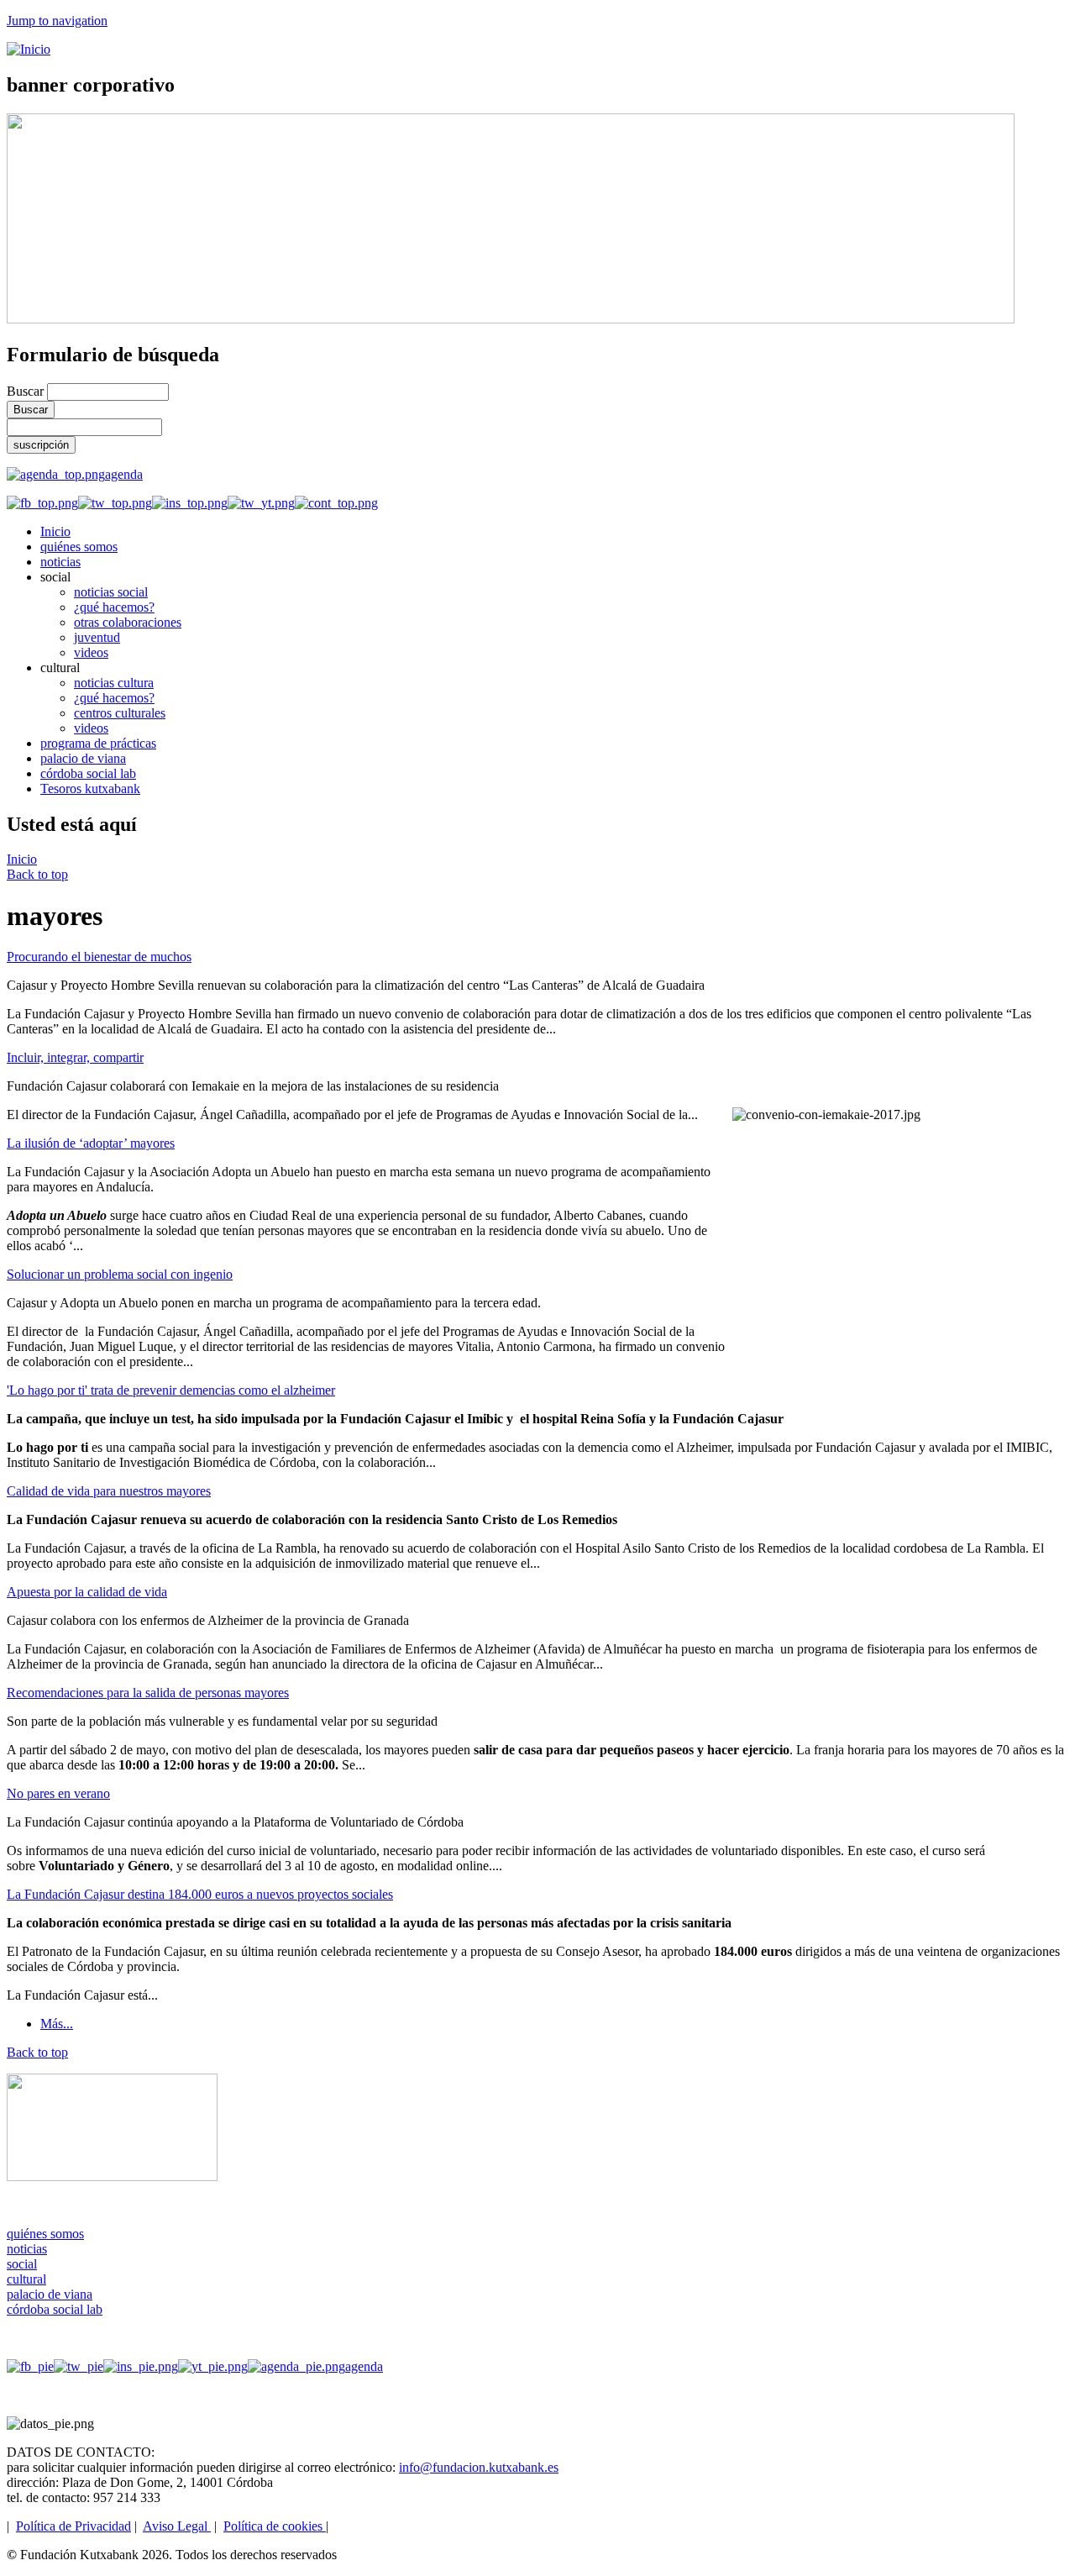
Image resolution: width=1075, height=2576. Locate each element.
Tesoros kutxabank (90, 789)
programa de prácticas (98, 743)
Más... (57, 2024)
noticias (60, 562)
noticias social (111, 592)
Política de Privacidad (73, 2526)
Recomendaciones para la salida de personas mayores (148, 1693)
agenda (124, 474)
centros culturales (120, 713)
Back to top (37, 874)
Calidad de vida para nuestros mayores (109, 1491)
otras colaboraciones (128, 622)
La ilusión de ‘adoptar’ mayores (91, 1143)
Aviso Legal (177, 2526)
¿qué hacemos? (114, 607)
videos (91, 652)
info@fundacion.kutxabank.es (479, 2467)
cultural (26, 2279)
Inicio (55, 531)
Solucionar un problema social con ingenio (120, 1274)
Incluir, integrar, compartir (75, 1057)
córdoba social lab (88, 773)
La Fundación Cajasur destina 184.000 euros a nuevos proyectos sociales (200, 1894)
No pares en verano (58, 1793)
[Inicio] (29, 49)
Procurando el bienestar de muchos (99, 957)
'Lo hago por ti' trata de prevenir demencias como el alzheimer (171, 1390)
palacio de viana (83, 758)
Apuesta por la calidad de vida (87, 1592)
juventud (97, 637)
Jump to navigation (57, 21)
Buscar (27, 391)
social (22, 2264)
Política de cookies (275, 2526)
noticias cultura (114, 683)
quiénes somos (79, 547)
